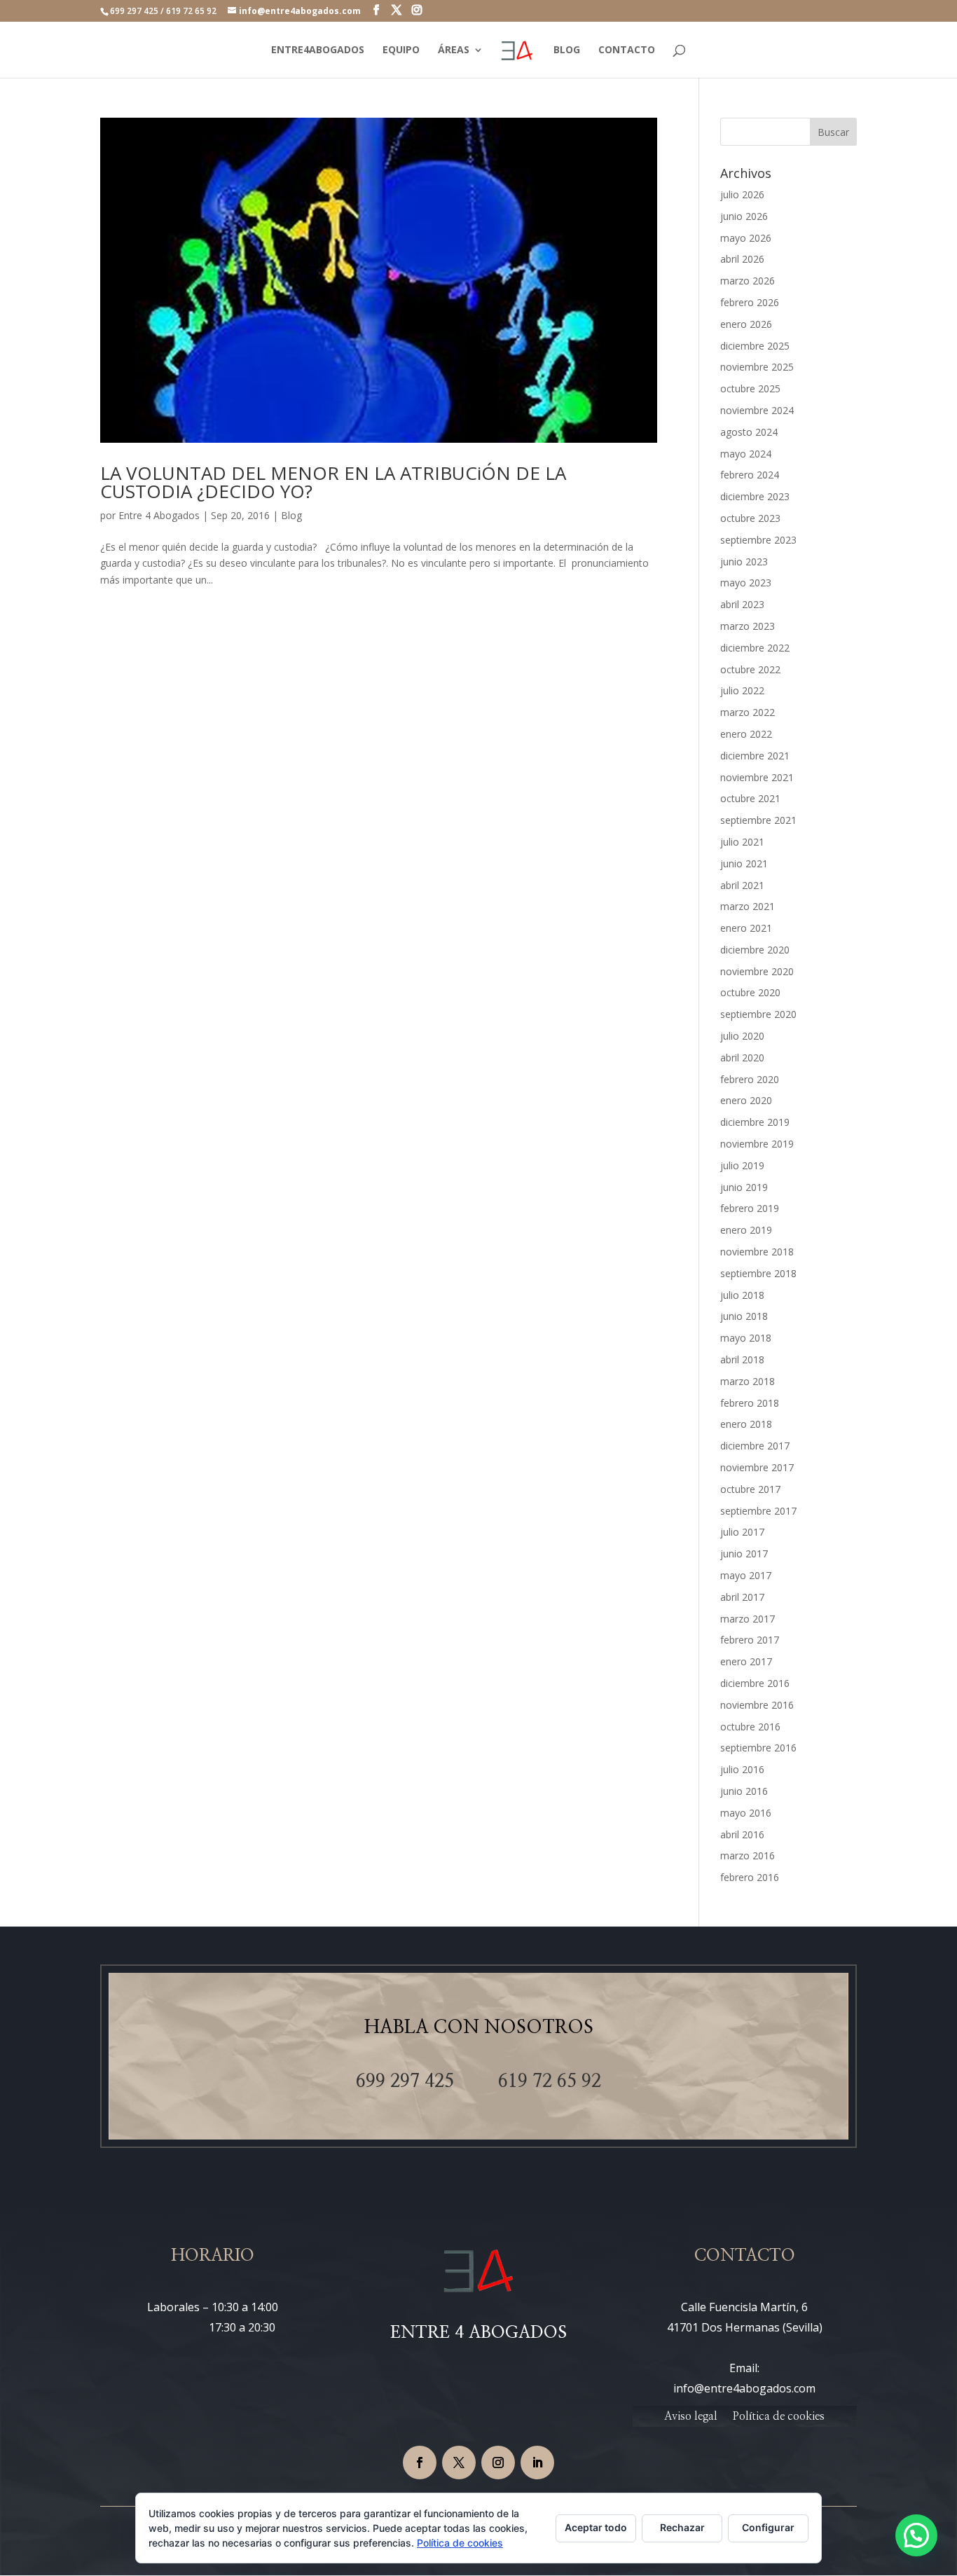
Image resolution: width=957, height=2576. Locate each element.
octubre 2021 (750, 798)
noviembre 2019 (757, 1144)
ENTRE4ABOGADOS (318, 50)
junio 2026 (744, 216)
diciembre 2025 (755, 346)
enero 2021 (746, 928)
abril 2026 (742, 259)
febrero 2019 (750, 1208)
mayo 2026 (746, 238)
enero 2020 (746, 1100)
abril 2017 (742, 1597)
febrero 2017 (750, 1640)
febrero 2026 (750, 302)
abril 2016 (742, 1834)
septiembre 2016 (758, 1748)
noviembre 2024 (757, 410)
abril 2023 (742, 604)
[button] (916, 2535)
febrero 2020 (750, 1079)
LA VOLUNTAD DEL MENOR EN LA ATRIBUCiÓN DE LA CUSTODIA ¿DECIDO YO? (333, 482)
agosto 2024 (749, 432)
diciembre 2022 (755, 648)
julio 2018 (742, 1295)
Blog (291, 515)
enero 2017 (746, 1661)
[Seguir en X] (459, 2463)
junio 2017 (744, 1554)
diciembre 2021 (755, 756)
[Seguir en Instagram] (498, 2463)
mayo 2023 (746, 583)
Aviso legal (691, 2417)
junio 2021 (744, 863)
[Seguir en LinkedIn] (537, 2463)
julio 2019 (742, 1165)
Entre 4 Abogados (159, 515)
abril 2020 (742, 1058)
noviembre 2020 (757, 971)
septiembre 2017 (758, 1511)
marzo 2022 (748, 712)
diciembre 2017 (755, 1446)
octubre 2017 (750, 1489)
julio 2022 (742, 690)
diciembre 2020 (755, 950)
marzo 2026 (748, 281)
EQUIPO (401, 50)
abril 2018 (742, 1359)
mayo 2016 (746, 1813)
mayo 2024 (746, 454)
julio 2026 (742, 194)
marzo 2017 (748, 1619)
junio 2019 (744, 1187)
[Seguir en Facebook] (420, 2463)
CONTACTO (627, 50)
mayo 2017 (746, 1575)
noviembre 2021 (757, 777)
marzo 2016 (748, 1855)
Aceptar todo (596, 2527)
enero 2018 (746, 1424)
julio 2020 (742, 1036)
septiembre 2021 (758, 820)
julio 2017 (742, 1532)
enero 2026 (746, 324)
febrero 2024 (750, 475)
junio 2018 (744, 1316)
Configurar (768, 2527)
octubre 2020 (750, 992)
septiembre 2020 (758, 1014)
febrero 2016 (750, 1877)
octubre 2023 (750, 518)
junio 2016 (744, 1791)
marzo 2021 (748, 906)
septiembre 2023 (758, 540)
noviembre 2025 (757, 367)
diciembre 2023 (755, 496)
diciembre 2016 (755, 1683)
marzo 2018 (748, 1381)
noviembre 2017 (757, 1467)
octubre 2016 (750, 1727)
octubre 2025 (750, 388)
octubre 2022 (750, 669)
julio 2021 (742, 842)
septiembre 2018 (758, 1273)
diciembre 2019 (755, 1122)
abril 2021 (742, 885)
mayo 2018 (746, 1338)
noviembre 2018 (757, 1252)
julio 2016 (742, 1769)
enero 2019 (746, 1230)
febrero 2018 (750, 1403)
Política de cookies (779, 2417)
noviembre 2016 (757, 1705)
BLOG (567, 50)
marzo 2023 (748, 626)
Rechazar (682, 2527)
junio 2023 (744, 562)
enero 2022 (746, 734)
